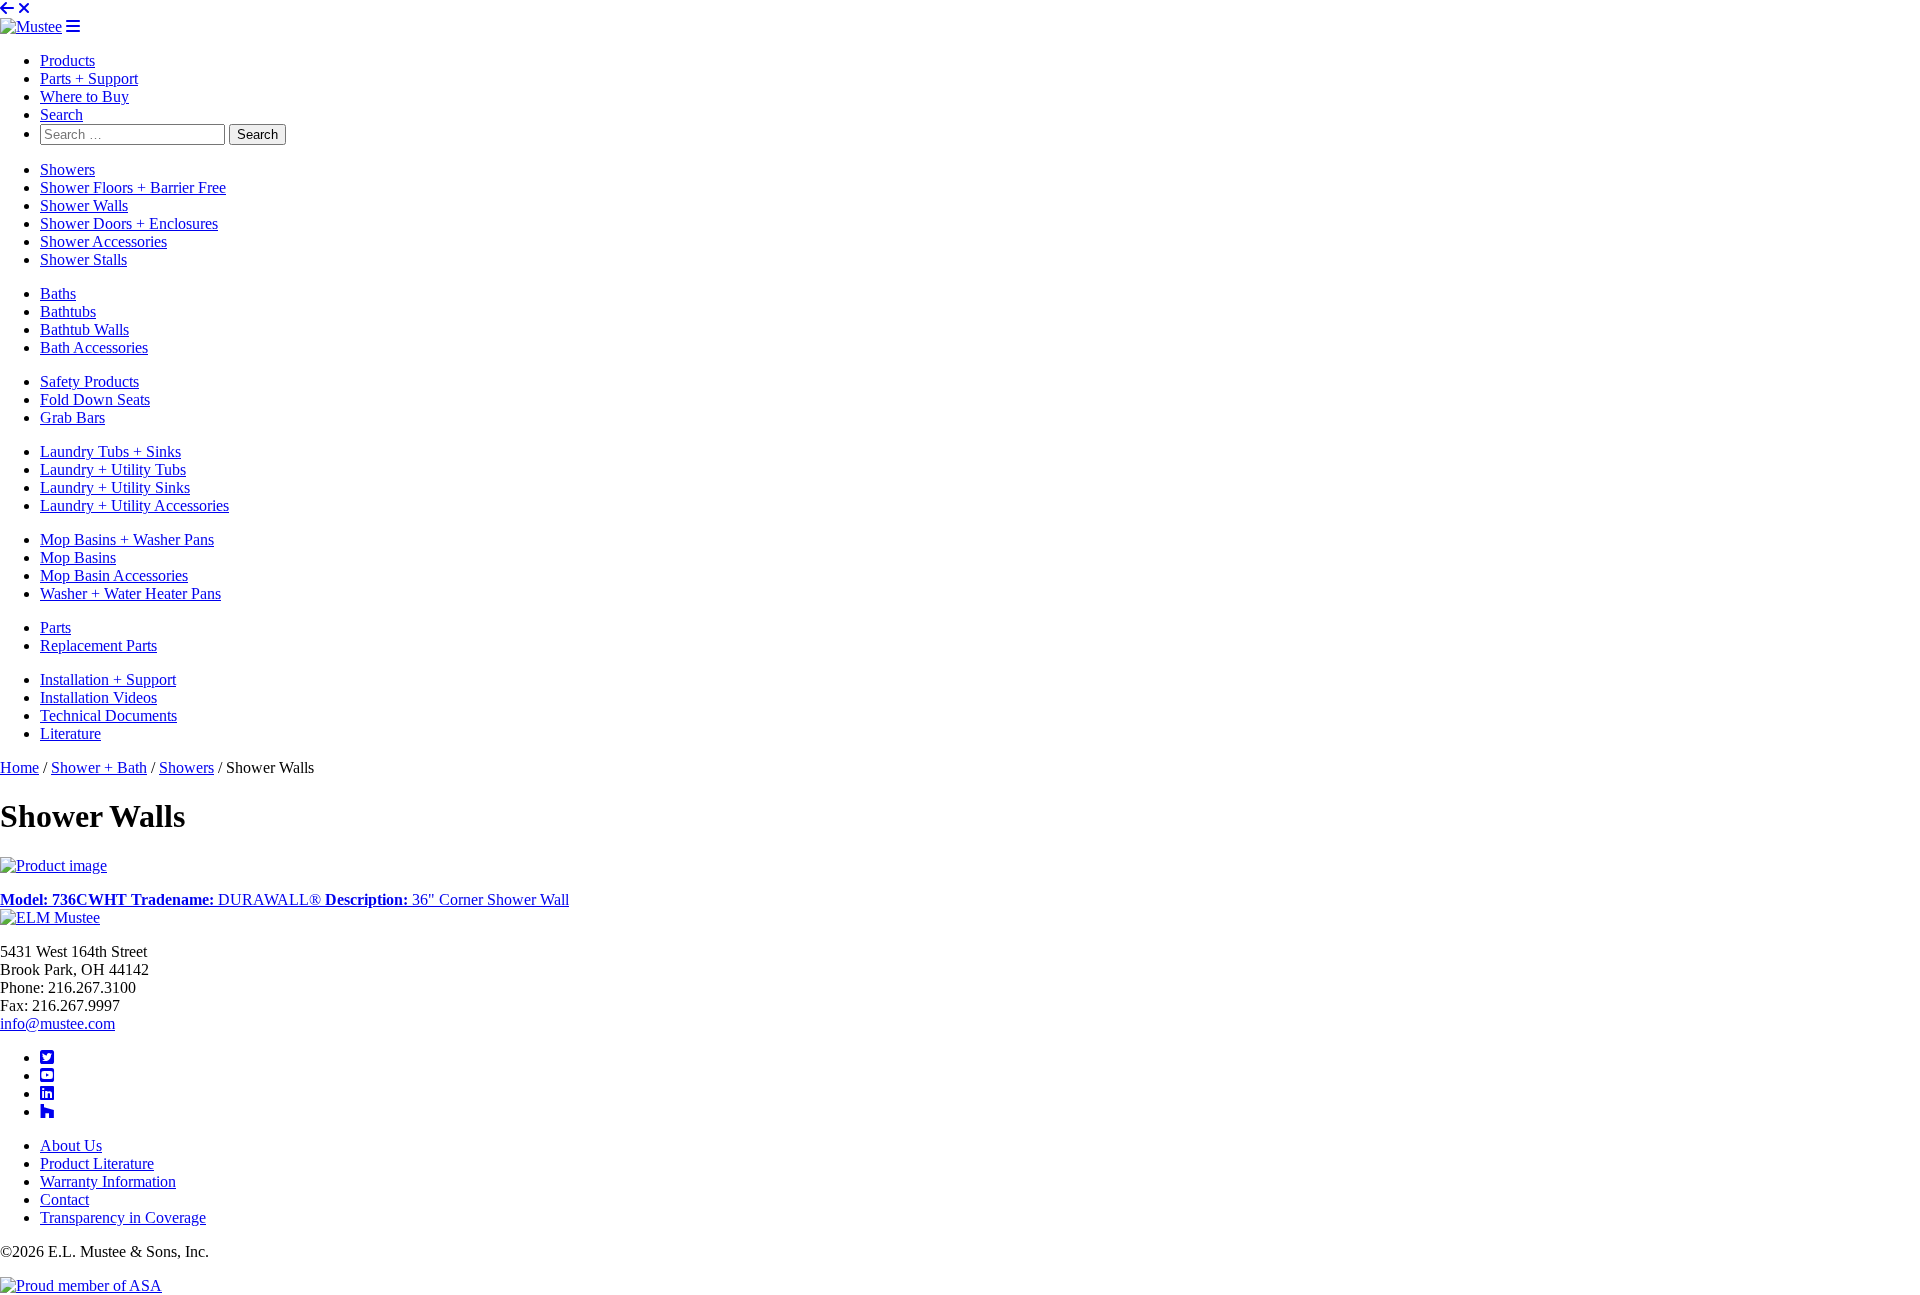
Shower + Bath (99, 767)
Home (19, 767)
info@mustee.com (57, 1023)
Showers (186, 767)
